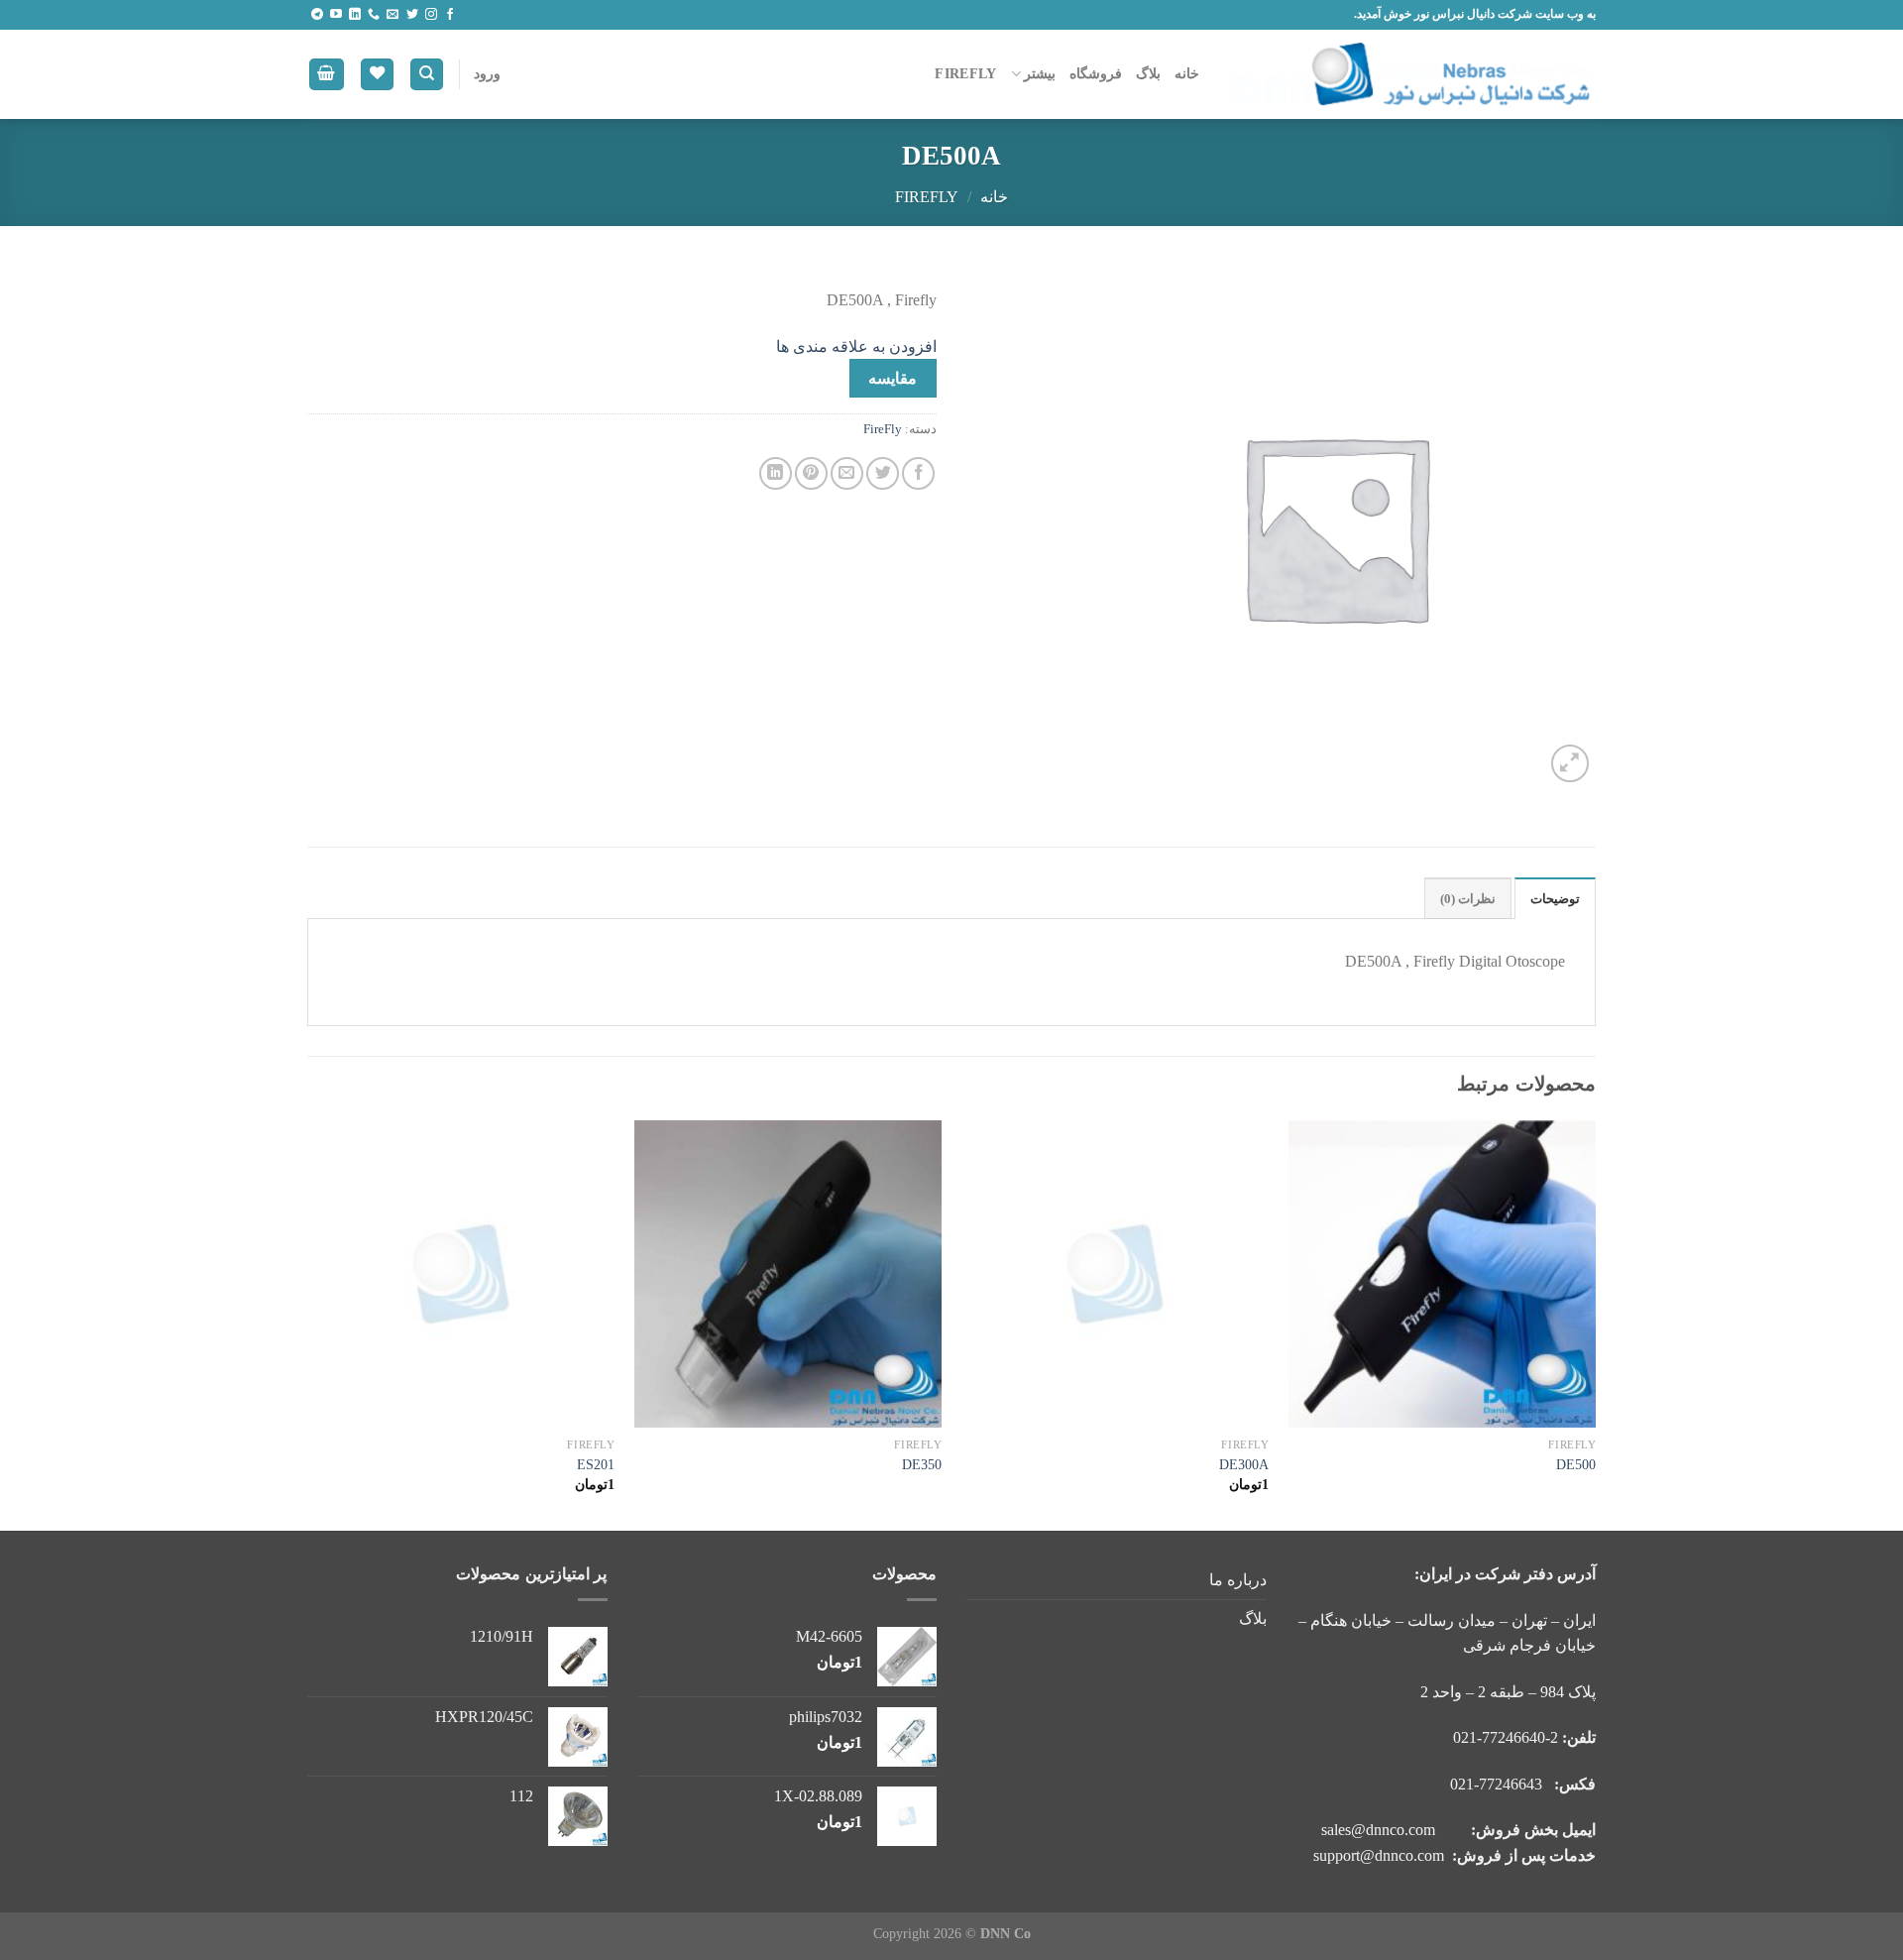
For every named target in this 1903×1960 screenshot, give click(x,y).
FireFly (965, 73)
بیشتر (1040, 73)
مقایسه (893, 378)
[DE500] (1442, 1274)
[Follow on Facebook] (450, 15)
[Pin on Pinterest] (811, 473)
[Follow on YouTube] (336, 15)
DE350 (922, 1464)
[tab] (1555, 898)
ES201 (596, 1464)
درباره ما (1238, 1580)
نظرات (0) (1468, 899)
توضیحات (1555, 899)
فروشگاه (1096, 73)
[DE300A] (1115, 1274)
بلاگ (1148, 73)
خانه (1187, 73)
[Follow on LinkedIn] (355, 15)
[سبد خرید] (327, 75)
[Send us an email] (392, 15)
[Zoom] (1570, 764)
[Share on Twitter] (883, 473)
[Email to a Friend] (847, 473)
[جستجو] (427, 75)
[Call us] (374, 15)
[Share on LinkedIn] (776, 473)
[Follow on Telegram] (317, 15)
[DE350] (788, 1274)
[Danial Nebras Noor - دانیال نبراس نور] (1412, 74)
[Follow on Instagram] (431, 15)
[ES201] (461, 1274)
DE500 (1576, 1464)
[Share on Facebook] (918, 473)
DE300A (1244, 1464)
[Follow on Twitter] (412, 15)
